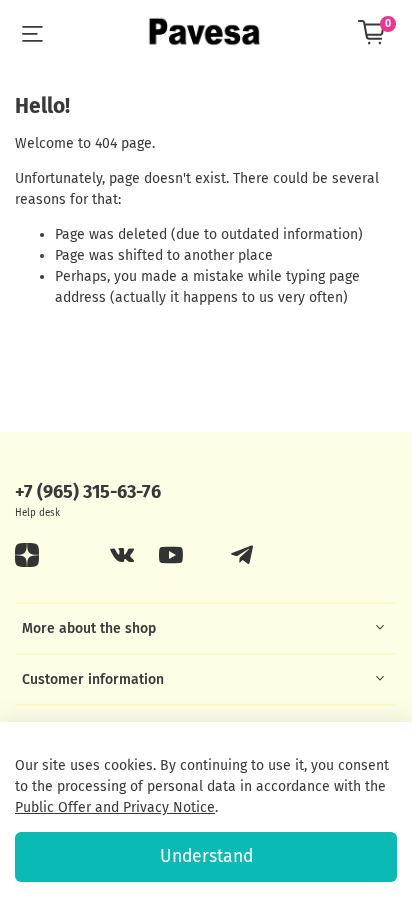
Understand (206, 856)
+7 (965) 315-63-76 (88, 492)
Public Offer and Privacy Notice (115, 807)
